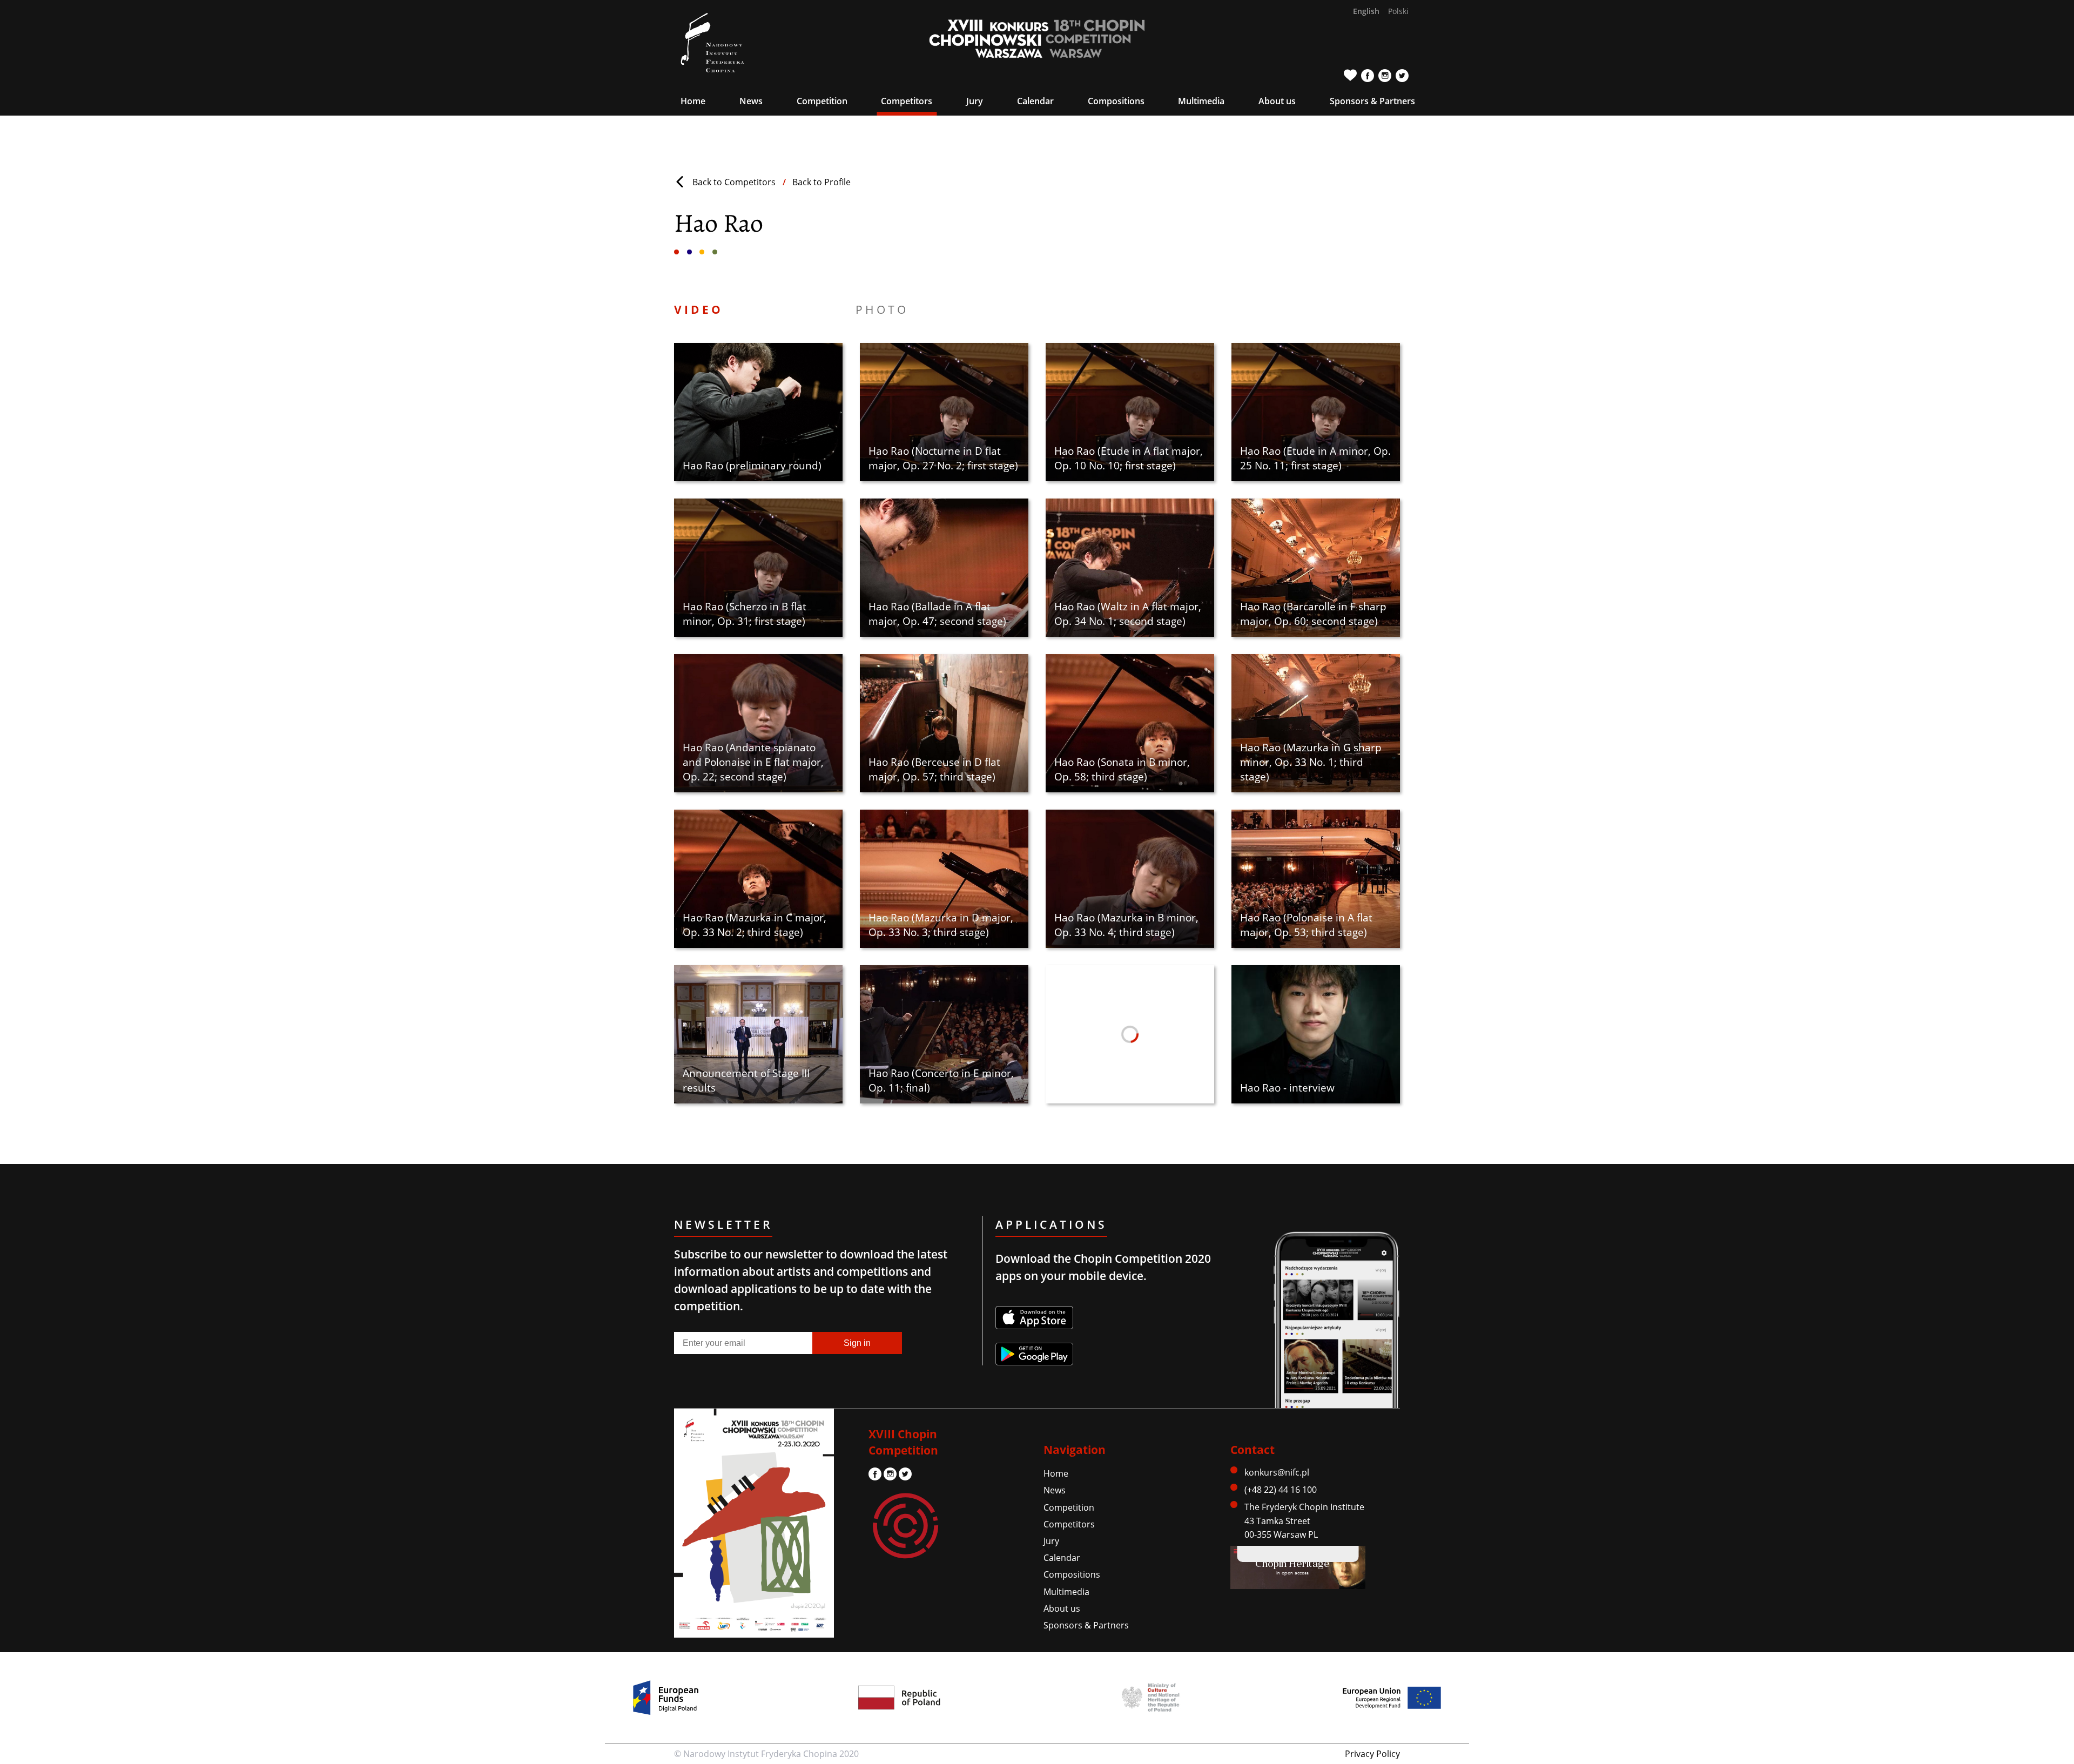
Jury (1051, 1541)
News (751, 101)
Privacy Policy (1372, 1754)
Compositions (1116, 101)
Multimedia (1066, 1592)
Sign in (857, 1343)
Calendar (1035, 101)
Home (693, 101)
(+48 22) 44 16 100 (1281, 1490)
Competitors (907, 101)
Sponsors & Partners (1372, 101)
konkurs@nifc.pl (1277, 1472)
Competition (1069, 1507)
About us (1062, 1608)
